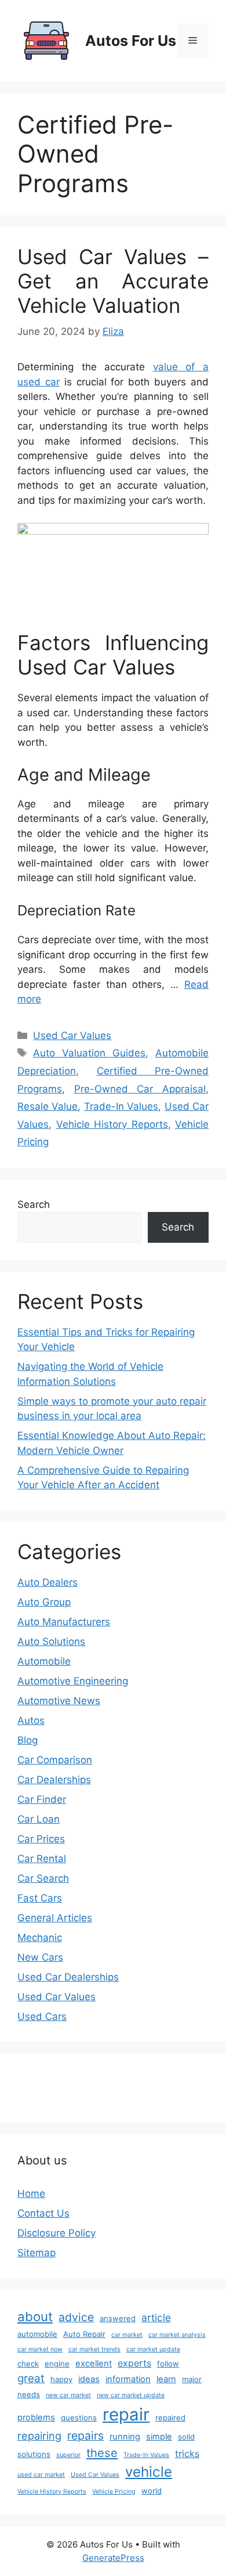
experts (134, 2363)
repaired (170, 2418)
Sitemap (37, 2253)
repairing (39, 2436)
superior (68, 2455)
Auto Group (44, 1602)
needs (29, 2394)
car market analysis (177, 2335)
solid (186, 2437)
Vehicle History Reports (112, 1124)
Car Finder (42, 1799)
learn (166, 2379)
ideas (89, 2379)
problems (36, 2418)
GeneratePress (113, 2558)
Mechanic (40, 1938)
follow (168, 2364)
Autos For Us (131, 41)
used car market (41, 2475)
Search (34, 1204)
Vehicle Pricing (114, 2492)
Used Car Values (72, 1036)
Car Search (43, 1878)
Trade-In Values (121, 1106)
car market (127, 2335)
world (152, 2491)
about (35, 2317)
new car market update (131, 2395)
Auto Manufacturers (64, 1622)
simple (159, 2437)
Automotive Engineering (73, 1681)
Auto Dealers (48, 1582)
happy (61, 2379)
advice (76, 2317)
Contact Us (43, 2213)
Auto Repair (84, 2334)
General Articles (55, 1918)
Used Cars (42, 2016)
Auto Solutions (51, 1641)
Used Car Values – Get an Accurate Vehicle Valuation (113, 281)
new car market (68, 2395)
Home (31, 2193)
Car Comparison (55, 1760)
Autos (31, 1720)
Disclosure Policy (57, 2233)
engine (57, 2364)
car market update (153, 2349)
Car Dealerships (54, 1780)
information (128, 2379)
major (192, 2379)
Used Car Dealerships (68, 1977)
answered (118, 2318)
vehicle (149, 2472)
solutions (34, 2454)
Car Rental (42, 1859)
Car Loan (39, 1819)
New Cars (40, 1957)
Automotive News (59, 1701)
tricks (187, 2454)
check (28, 2364)
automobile (37, 2334)
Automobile (44, 1661)
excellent (94, 2364)
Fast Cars (40, 1898)
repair (126, 2414)
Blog (28, 1740)
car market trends (94, 2349)
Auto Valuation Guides (89, 1053)
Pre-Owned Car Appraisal (140, 1089)
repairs (85, 2436)
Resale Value (48, 1106)
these (102, 2453)
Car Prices (41, 1839)
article (156, 2317)
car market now (40, 2349)
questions (79, 2418)
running (125, 2437)
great (31, 2378)
